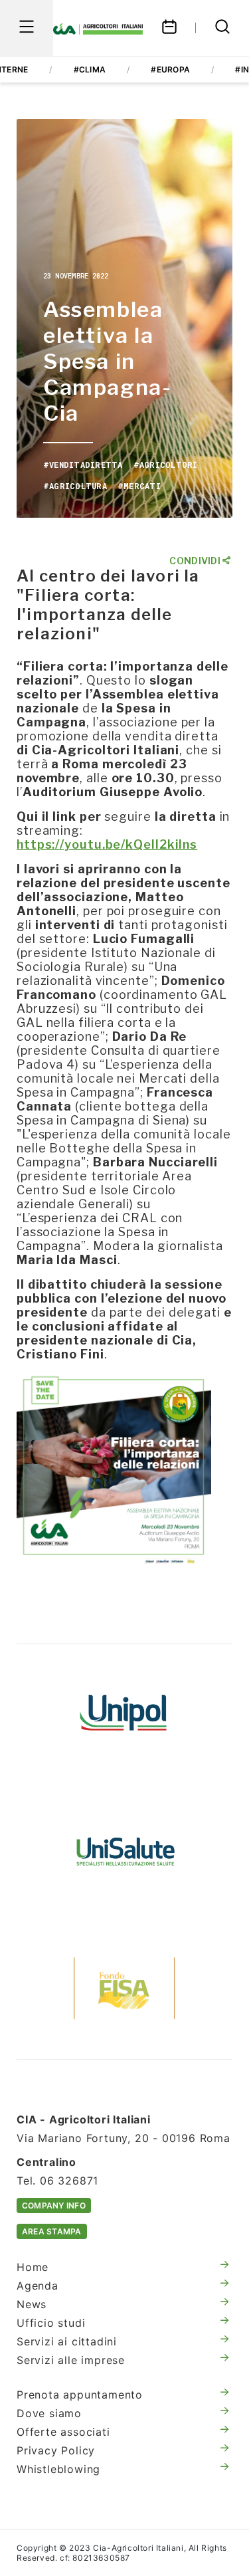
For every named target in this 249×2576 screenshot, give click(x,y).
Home (33, 2267)
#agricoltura (75, 486)
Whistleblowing (58, 2469)
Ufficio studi (51, 2323)
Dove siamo (49, 2413)
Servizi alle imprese (71, 2360)
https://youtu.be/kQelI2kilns (107, 844)
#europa (170, 69)
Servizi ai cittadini (67, 2341)
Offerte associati (63, 2432)
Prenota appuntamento (80, 2395)
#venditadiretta (83, 465)
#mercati (139, 486)
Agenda (38, 2286)
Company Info (54, 2205)
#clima (90, 69)
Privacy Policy (56, 2450)
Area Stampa (52, 2231)
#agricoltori (166, 465)
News (32, 2304)
